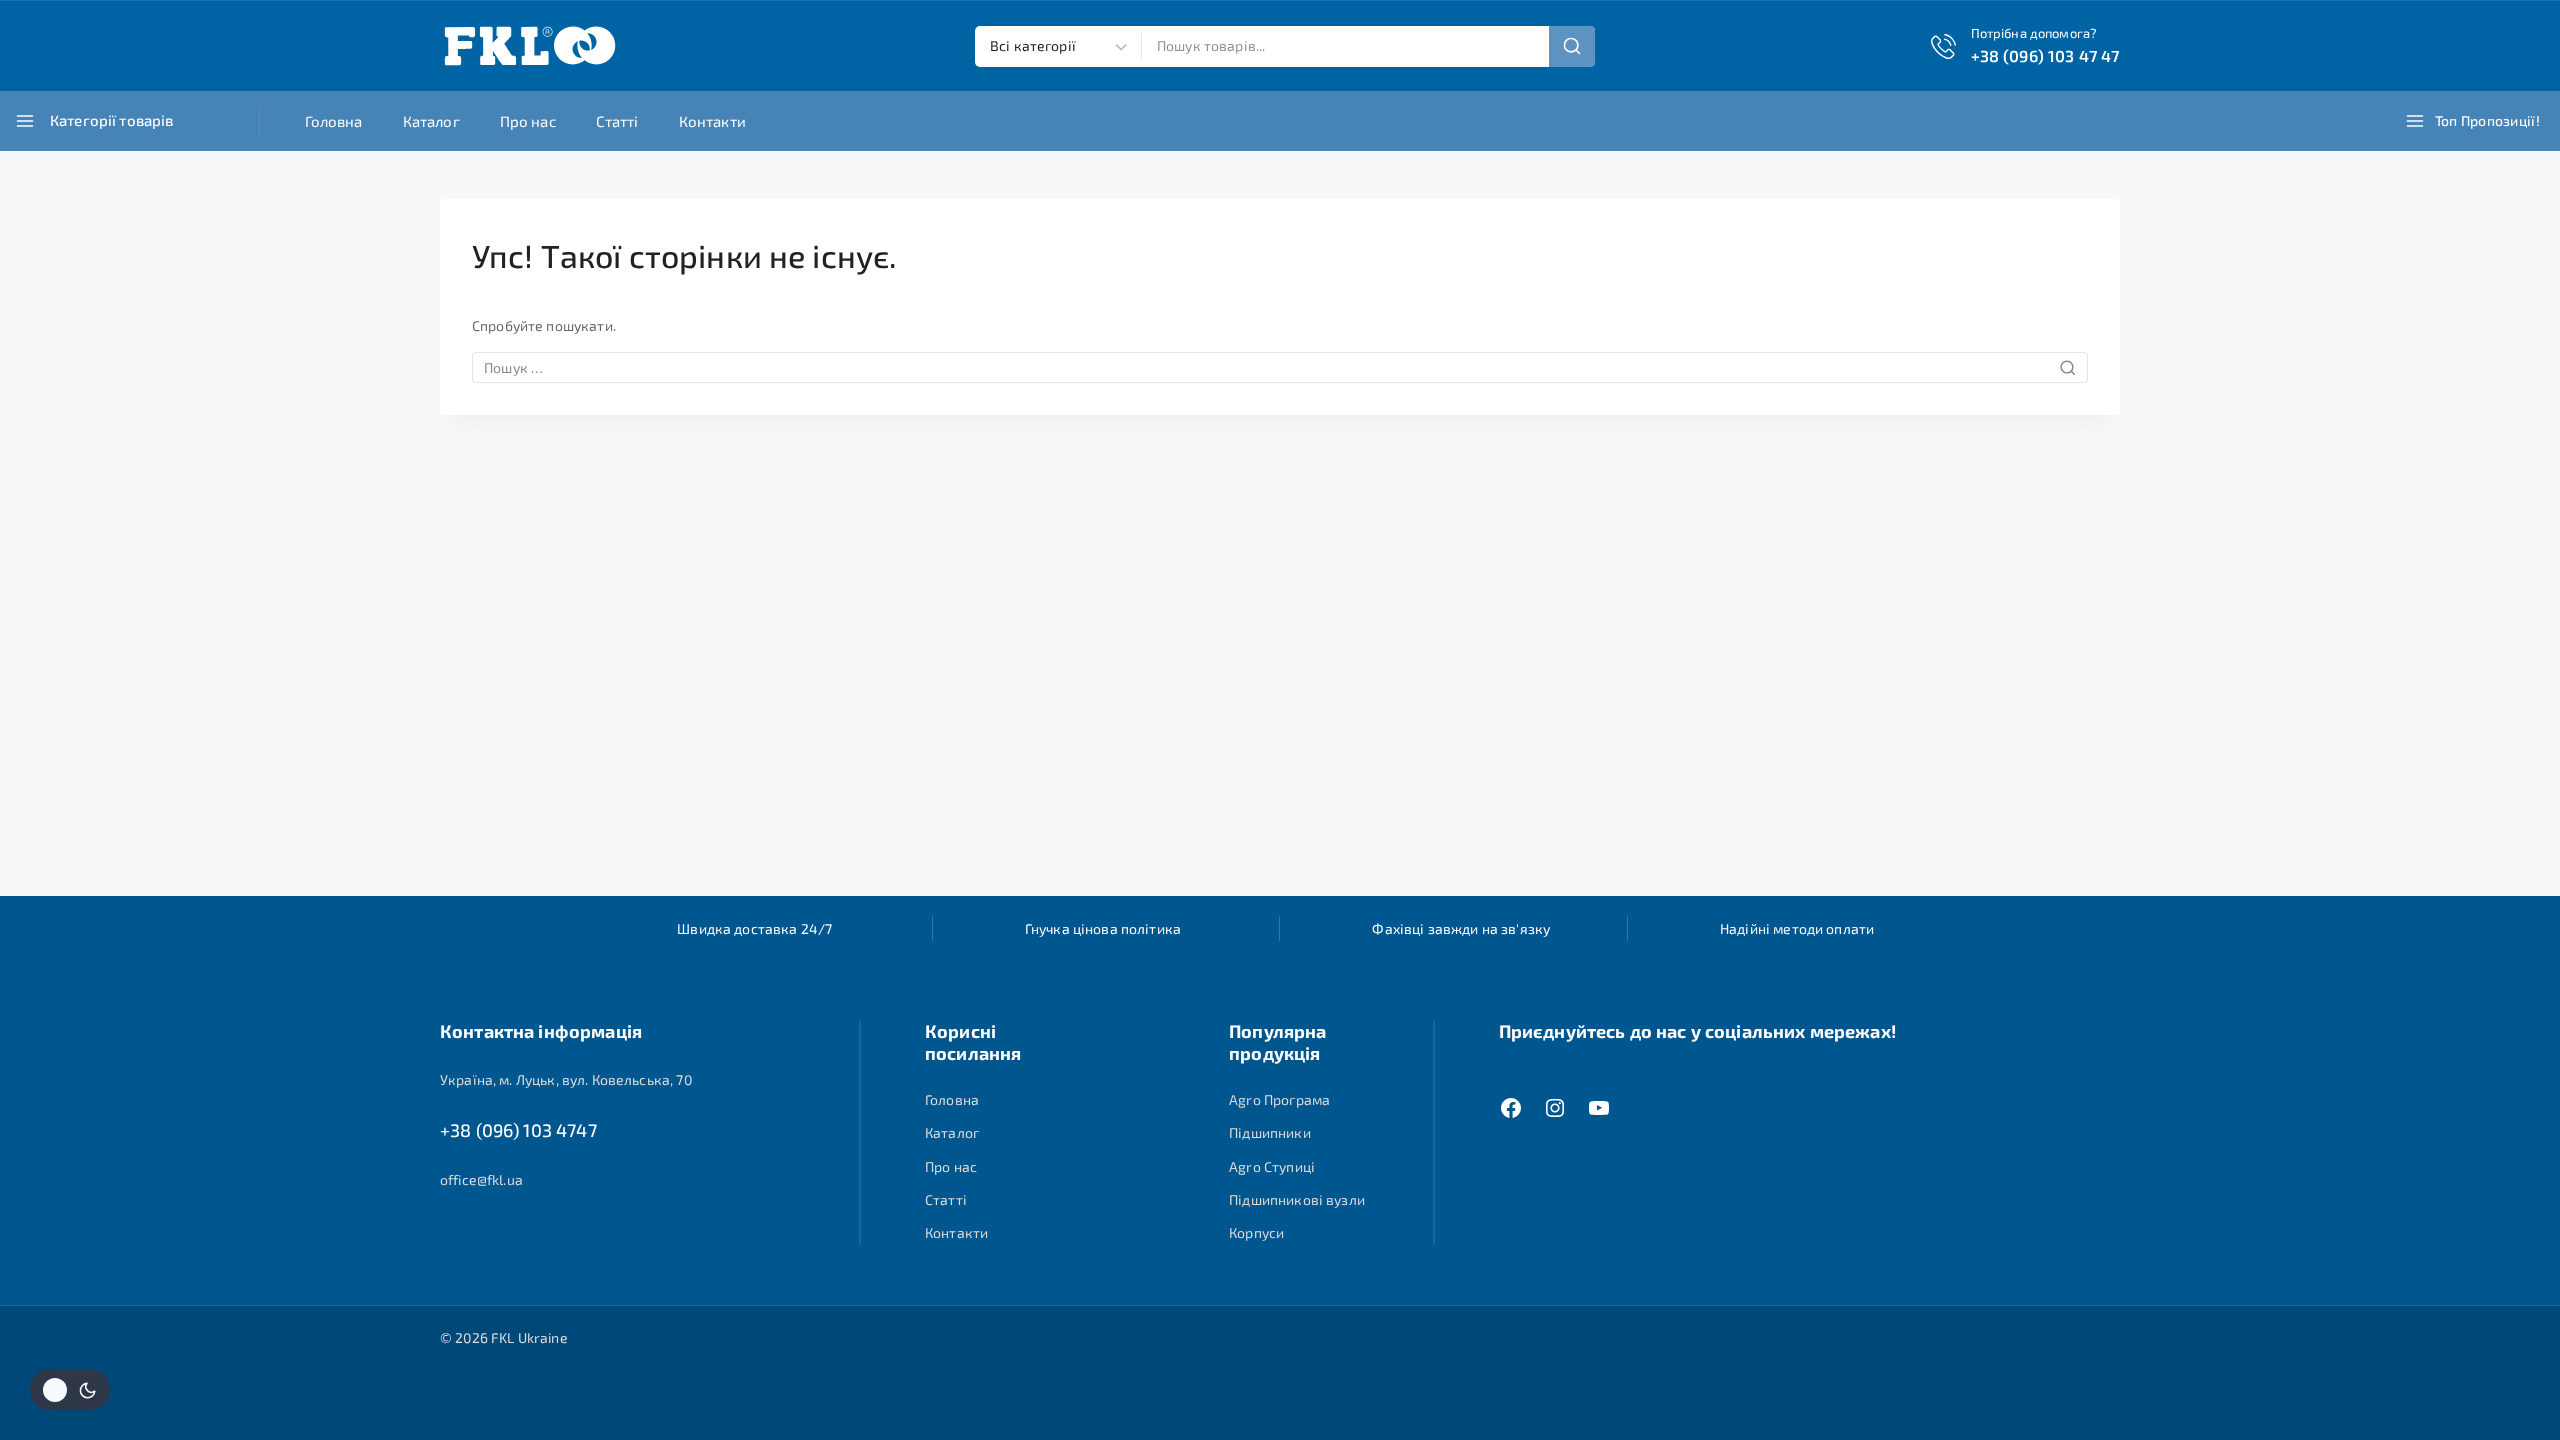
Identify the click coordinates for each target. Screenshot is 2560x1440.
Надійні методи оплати (1797, 928)
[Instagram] (1555, 1108)
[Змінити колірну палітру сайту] (70, 1389)
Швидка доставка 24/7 (754, 928)
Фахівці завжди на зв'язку (1461, 928)
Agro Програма (1279, 1099)
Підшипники (1270, 1132)
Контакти (712, 121)
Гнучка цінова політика (1103, 928)
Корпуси (1256, 1232)
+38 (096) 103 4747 (518, 1130)
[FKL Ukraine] (530, 46)
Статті (617, 121)
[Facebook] (1511, 1108)
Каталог (431, 121)
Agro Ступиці (1272, 1166)
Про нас (528, 121)
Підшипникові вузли (1297, 1199)
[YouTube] (1599, 1108)
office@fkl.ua (481, 1179)
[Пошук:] (1280, 367)
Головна (334, 121)
